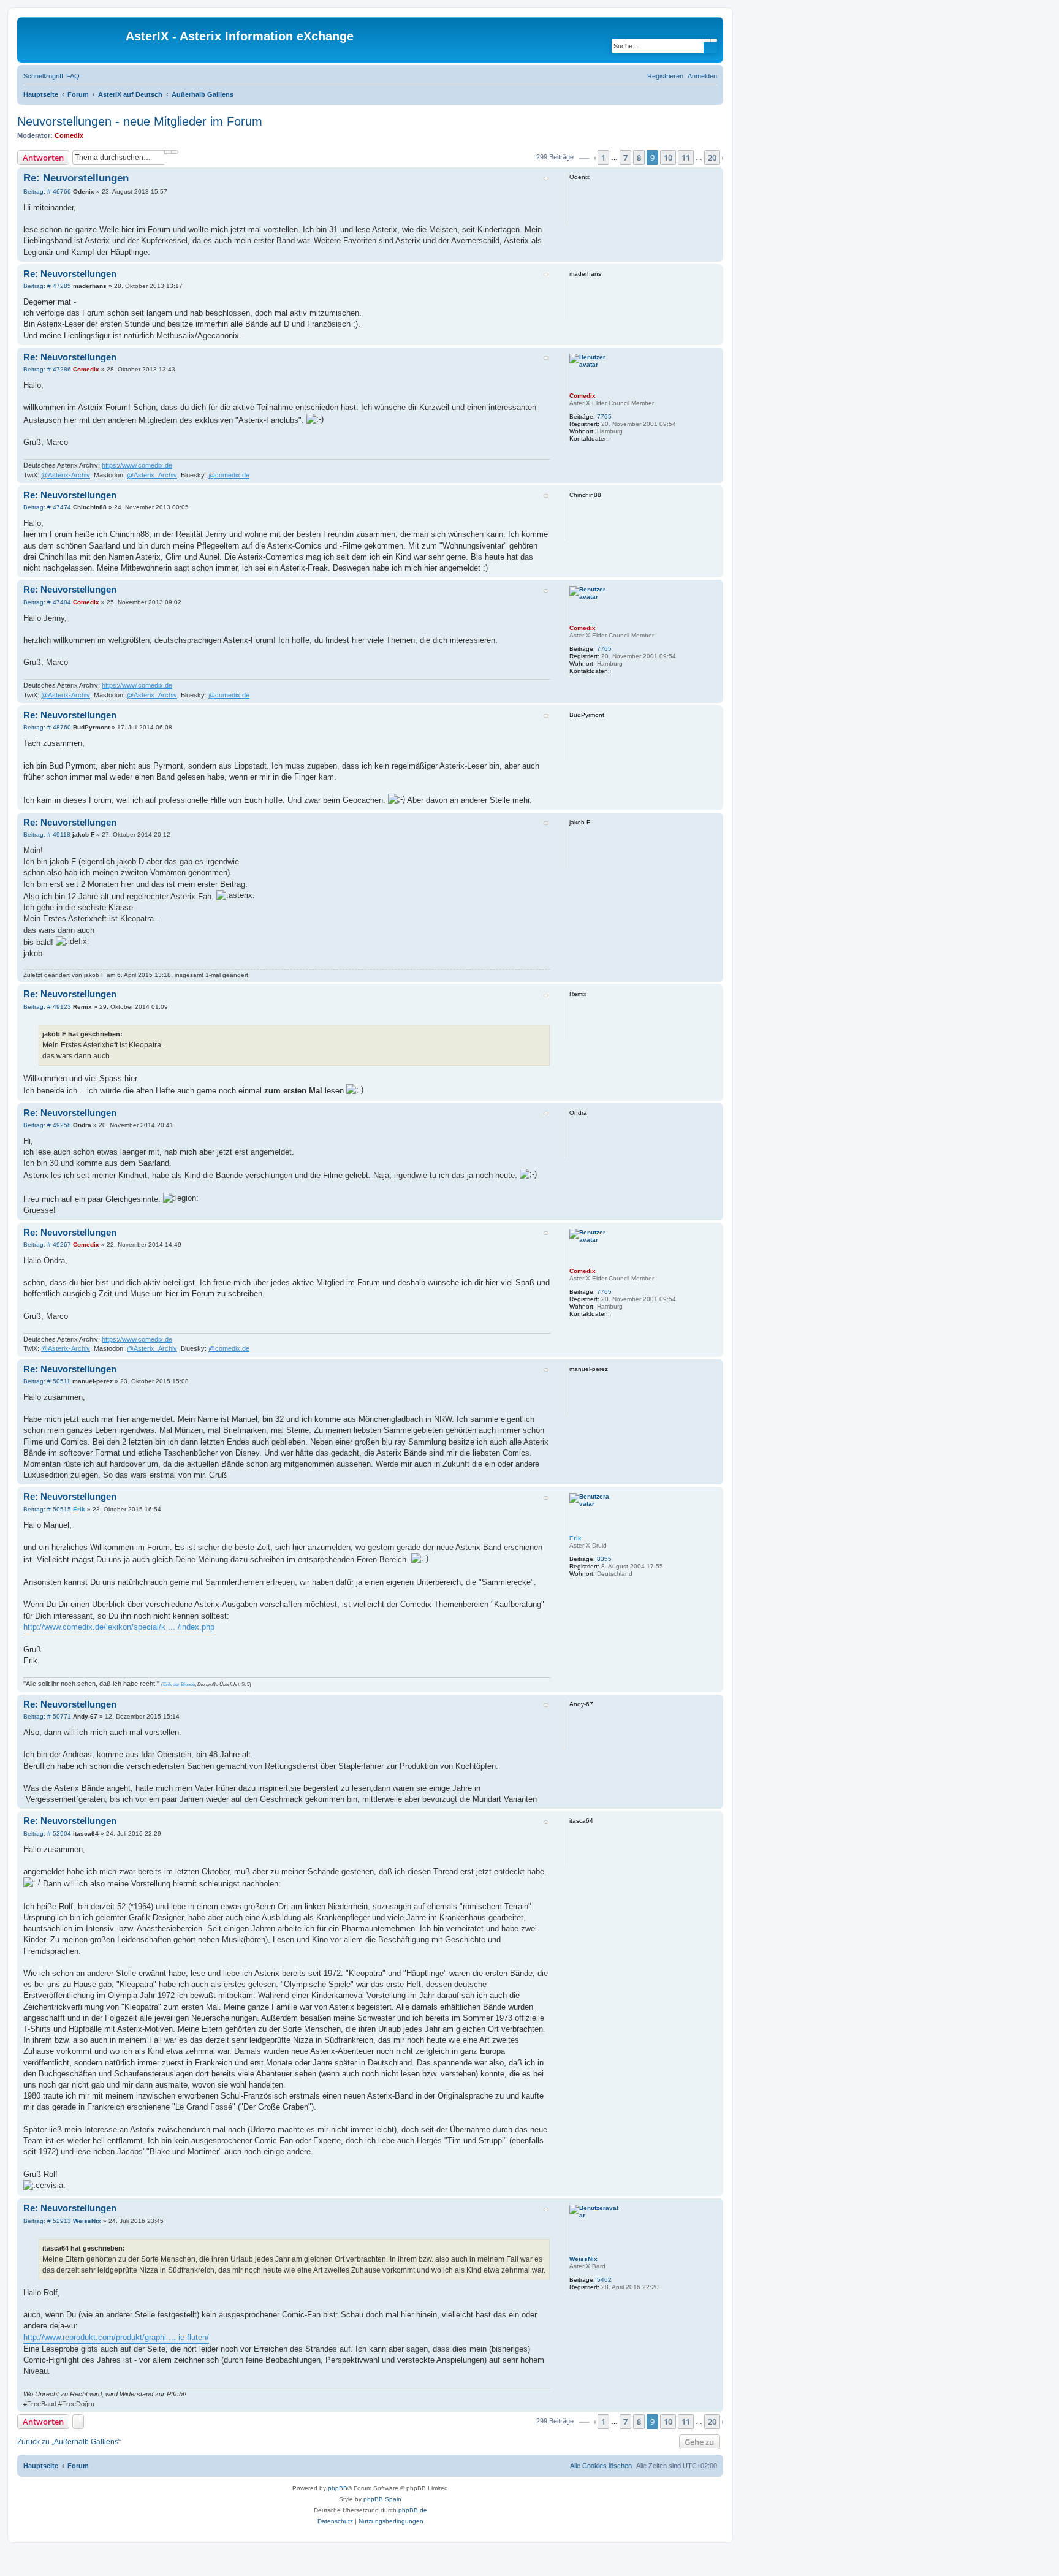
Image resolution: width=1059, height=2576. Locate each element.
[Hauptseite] (73, 40)
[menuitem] (73, 76)
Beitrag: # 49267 (47, 1245)
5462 (604, 2280)
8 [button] (639, 158)
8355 (604, 1559)
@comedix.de (229, 475)
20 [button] (712, 158)
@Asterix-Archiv (66, 475)
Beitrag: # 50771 (47, 1717)
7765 (604, 416)
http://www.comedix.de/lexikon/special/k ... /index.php (119, 1627)
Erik (575, 1538)
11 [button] (686, 158)
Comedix (69, 135)
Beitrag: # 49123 (47, 1007)
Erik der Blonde (179, 1685)
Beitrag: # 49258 (47, 1125)
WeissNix (583, 2259)
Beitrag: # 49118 (47, 835)
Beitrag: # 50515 (47, 1510)
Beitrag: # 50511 (47, 1381)
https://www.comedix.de (137, 465)
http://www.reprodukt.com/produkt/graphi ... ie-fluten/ (116, 2337)
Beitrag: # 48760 (47, 728)
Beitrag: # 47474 (47, 507)
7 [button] (625, 158)
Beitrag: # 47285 (47, 286)
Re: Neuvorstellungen (76, 178)
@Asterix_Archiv (152, 475)
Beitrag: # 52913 (47, 2221)
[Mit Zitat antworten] (546, 178)
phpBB (338, 2488)
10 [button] (668, 158)
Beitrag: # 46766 (47, 192)
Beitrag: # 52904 (47, 1834)
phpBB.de (413, 2510)
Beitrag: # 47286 (47, 370)
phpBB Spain (382, 2499)
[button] (584, 158)
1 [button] (603, 158)
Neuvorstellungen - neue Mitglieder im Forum (140, 121)
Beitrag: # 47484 (47, 602)
